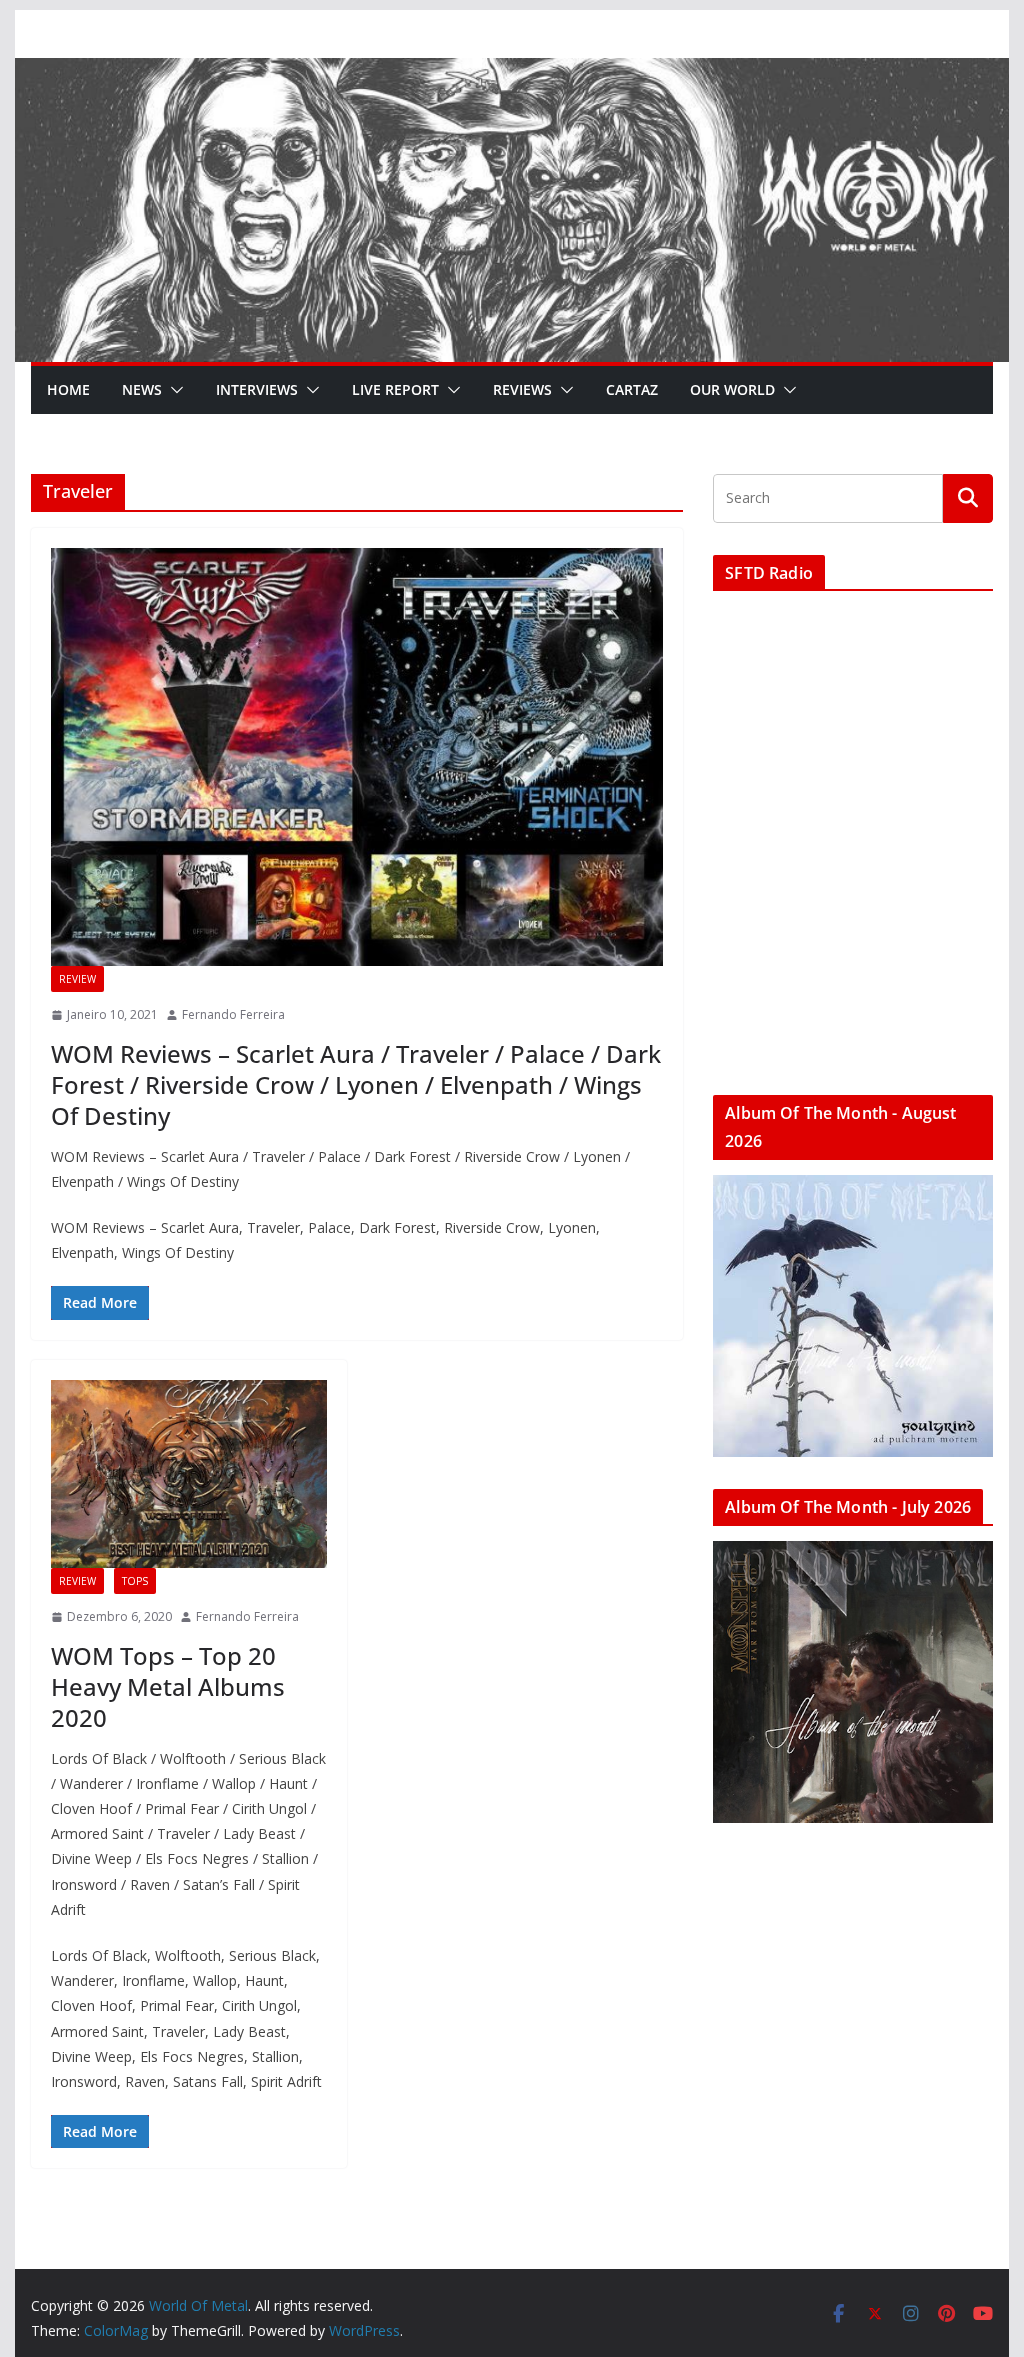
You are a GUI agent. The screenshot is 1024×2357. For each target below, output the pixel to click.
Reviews (522, 389)
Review (77, 979)
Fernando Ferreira (233, 1014)
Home (68, 389)
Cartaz (632, 389)
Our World (732, 389)
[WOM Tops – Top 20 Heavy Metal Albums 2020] (189, 1474)
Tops (135, 1581)
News (142, 389)
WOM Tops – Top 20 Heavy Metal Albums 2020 (168, 1686)
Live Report (395, 389)
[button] (173, 390)
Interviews (257, 389)
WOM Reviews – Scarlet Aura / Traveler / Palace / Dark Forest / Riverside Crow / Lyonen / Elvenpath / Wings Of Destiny (356, 1084)
